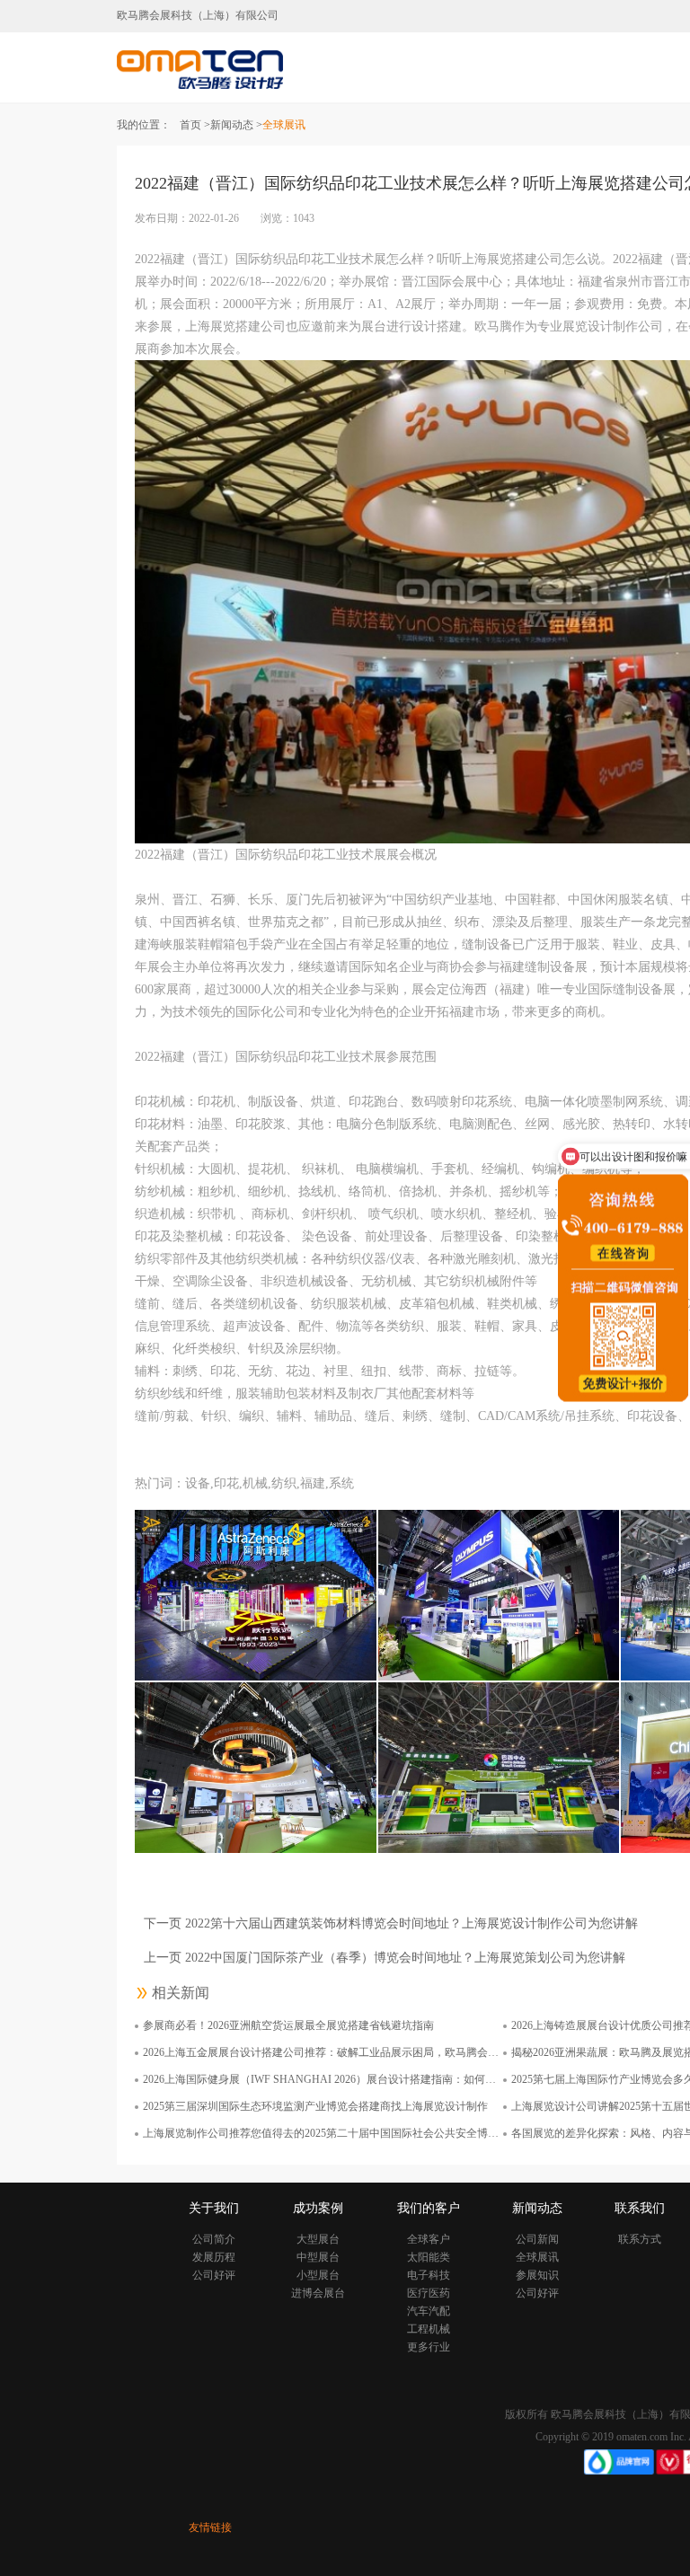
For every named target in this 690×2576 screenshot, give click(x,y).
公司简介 (214, 2239)
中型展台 (318, 2257)
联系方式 (640, 2239)
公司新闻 (537, 2239)
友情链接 (210, 2527)
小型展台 (318, 2275)
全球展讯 (537, 2257)
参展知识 (537, 2275)
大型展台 (318, 2239)
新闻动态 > (236, 125)
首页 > (195, 125)
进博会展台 (318, 2293)
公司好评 (214, 2275)
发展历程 (214, 2257)
